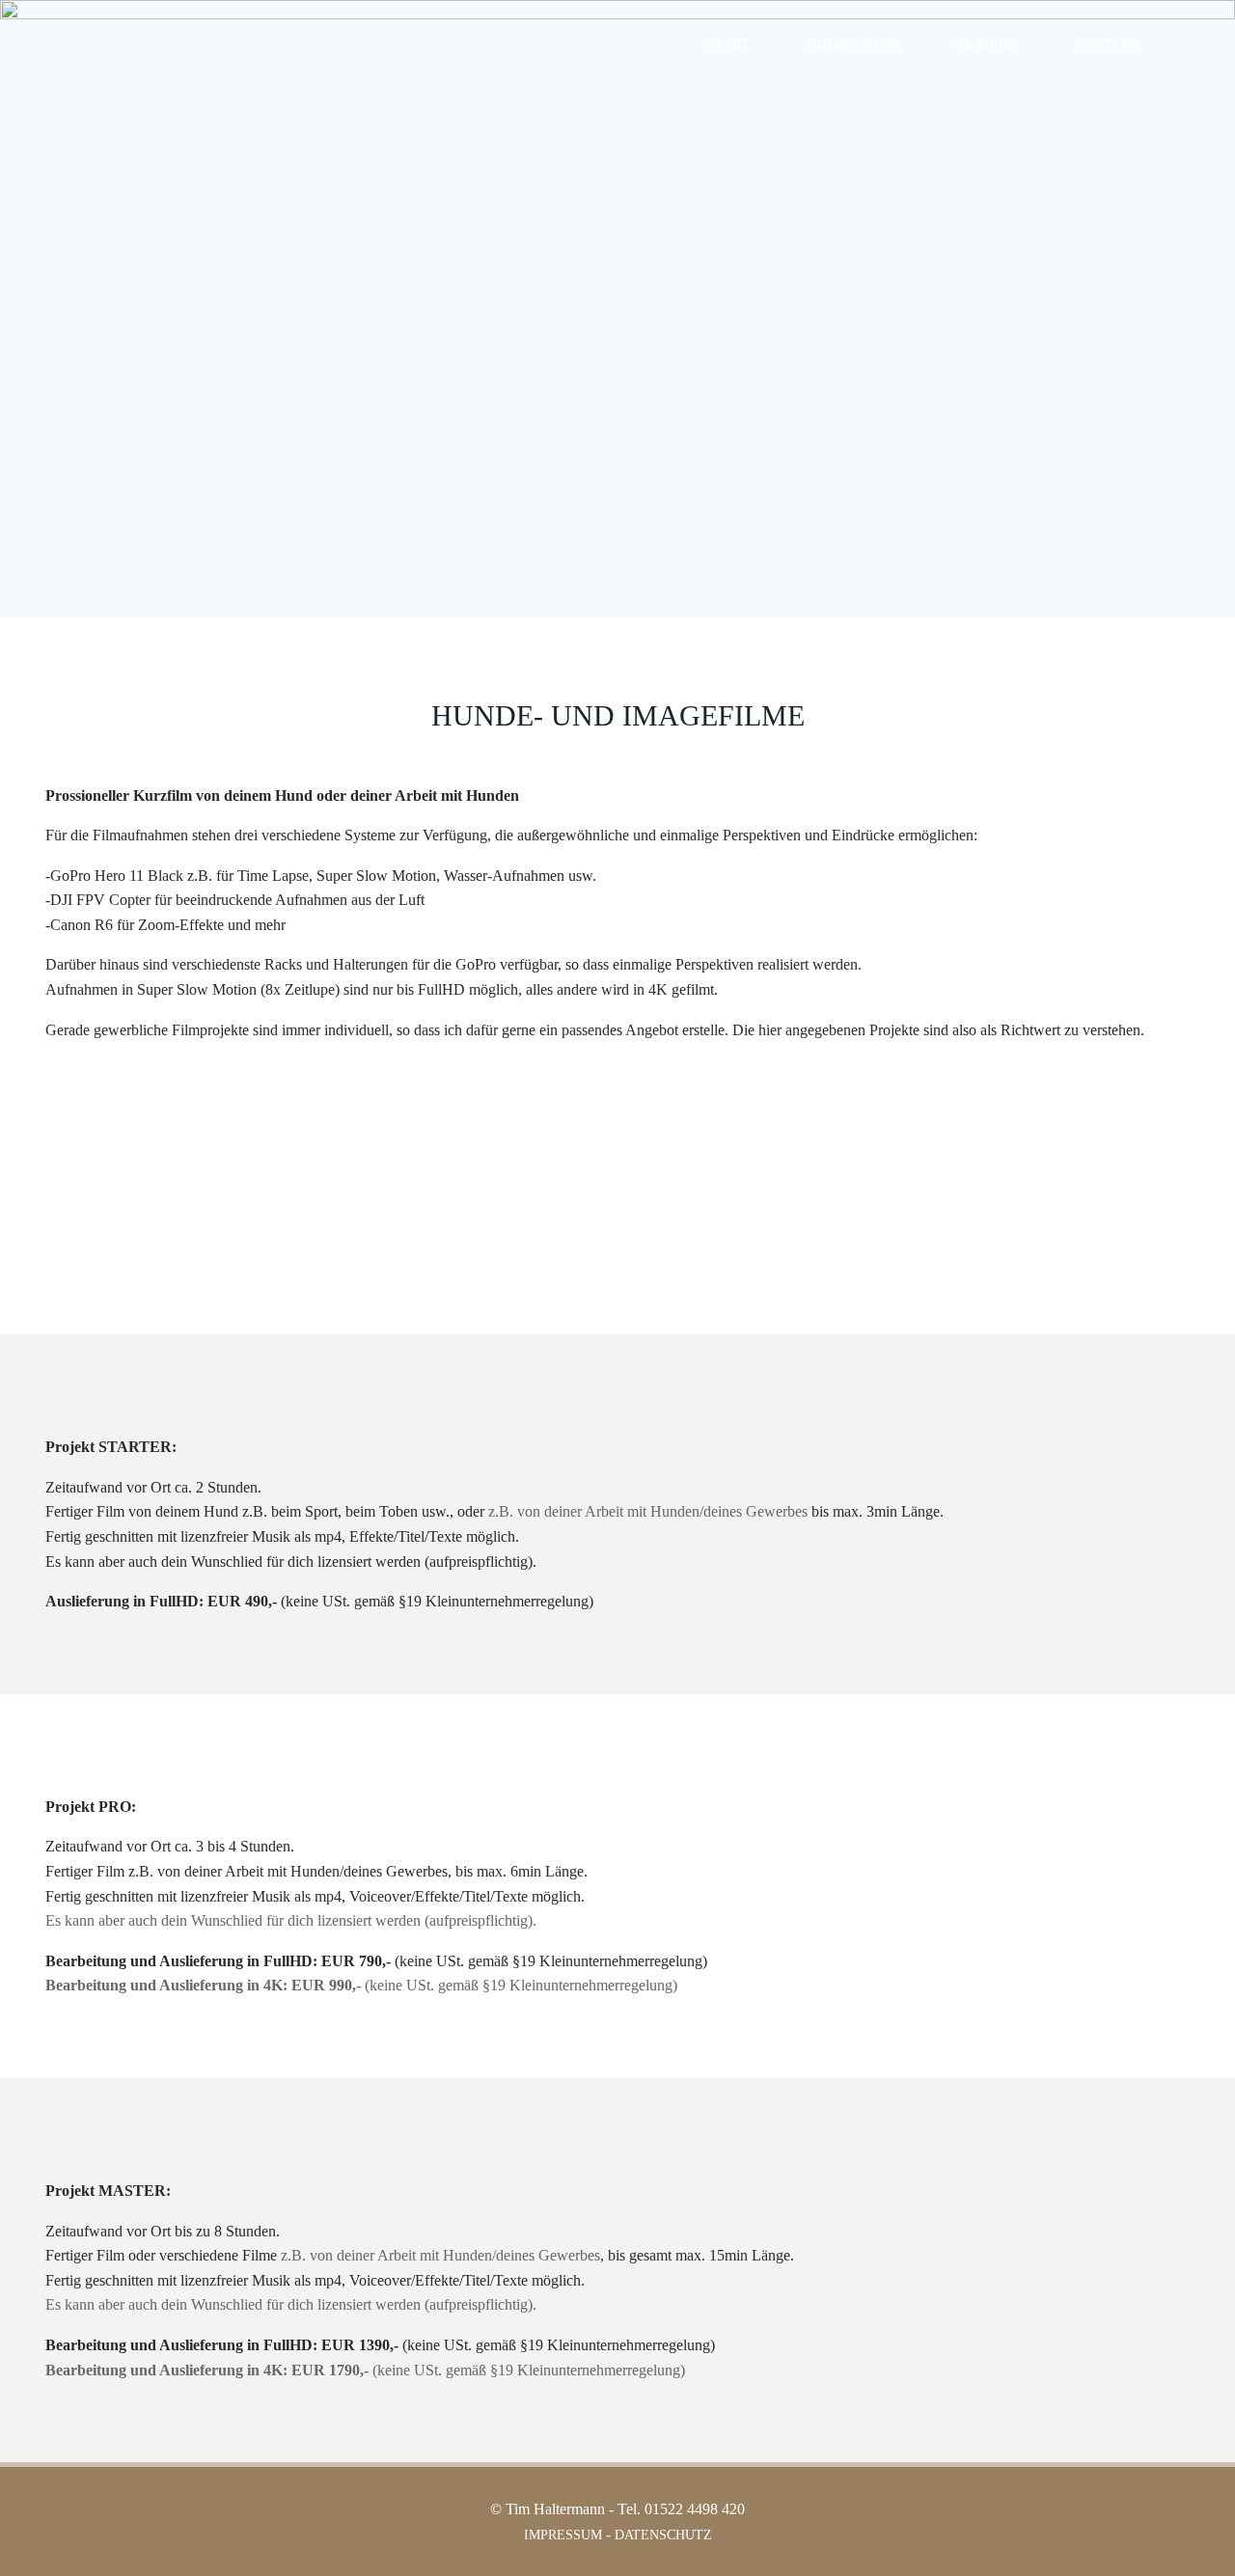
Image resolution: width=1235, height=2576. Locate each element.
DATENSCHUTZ (663, 2535)
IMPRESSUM (563, 2535)
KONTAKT (1107, 44)
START (729, 44)
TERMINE (987, 44)
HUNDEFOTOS (853, 44)
